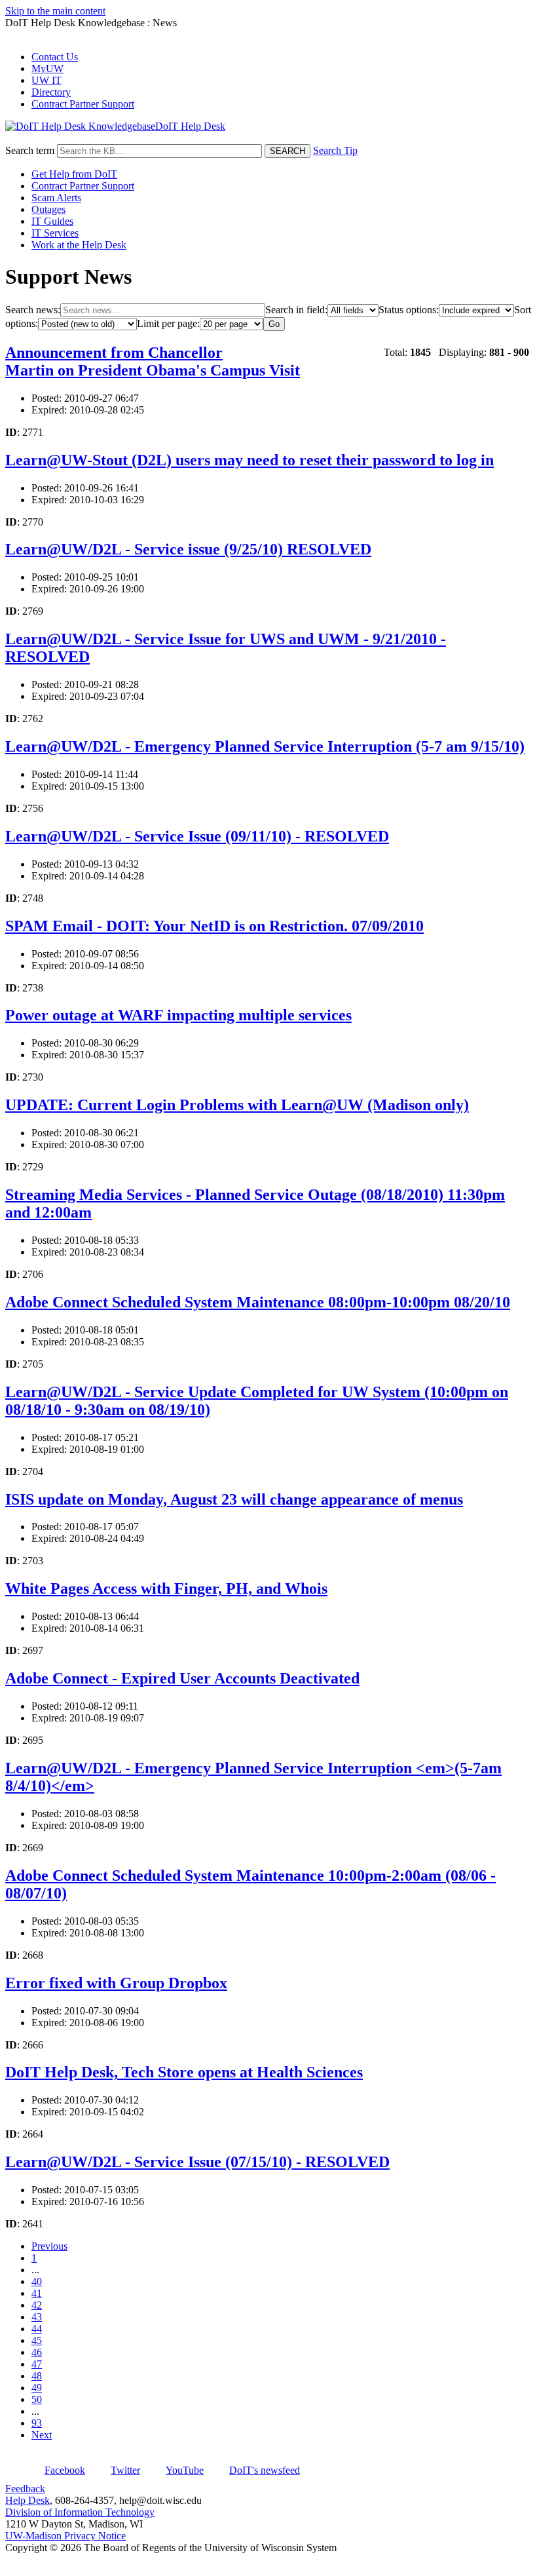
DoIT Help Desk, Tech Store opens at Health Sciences (184, 2072)
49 (37, 2388)
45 (37, 2340)
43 (37, 2317)
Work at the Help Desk (79, 245)
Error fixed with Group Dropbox (116, 1983)
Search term (30, 150)
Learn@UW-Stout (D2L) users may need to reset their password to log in (250, 460)
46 (37, 2352)
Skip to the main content (55, 11)
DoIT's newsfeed (265, 2470)
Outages (48, 209)
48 (37, 2376)
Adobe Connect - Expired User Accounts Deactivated (182, 1678)
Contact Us (55, 57)
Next (42, 2435)
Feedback (25, 2489)
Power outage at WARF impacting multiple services (178, 1015)
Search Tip (335, 150)
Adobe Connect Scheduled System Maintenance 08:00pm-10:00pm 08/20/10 (258, 1302)
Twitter (125, 2470)
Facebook (65, 2470)
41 (37, 2293)
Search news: (33, 310)
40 (37, 2281)
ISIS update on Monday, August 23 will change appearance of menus (234, 1499)
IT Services (55, 233)
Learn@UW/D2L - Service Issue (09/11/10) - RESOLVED (197, 836)
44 (37, 2329)
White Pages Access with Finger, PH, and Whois (166, 1588)
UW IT (46, 80)
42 (37, 2305)
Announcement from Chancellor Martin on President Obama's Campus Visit (153, 361)
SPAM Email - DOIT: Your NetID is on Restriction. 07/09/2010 (214, 926)
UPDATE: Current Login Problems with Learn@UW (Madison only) (237, 1105)
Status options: (409, 310)
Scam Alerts (56, 198)
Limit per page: (168, 323)
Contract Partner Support (83, 104)
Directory (51, 92)
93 (37, 2423)
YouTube (185, 2470)
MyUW (47, 68)
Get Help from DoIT (74, 174)
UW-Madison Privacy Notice (65, 2536)
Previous (49, 2246)
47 (37, 2364)
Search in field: (296, 310)
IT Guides (52, 221)
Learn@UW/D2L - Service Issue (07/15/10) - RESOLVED (197, 2162)
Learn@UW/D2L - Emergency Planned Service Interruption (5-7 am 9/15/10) (265, 746)
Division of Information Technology (80, 2512)
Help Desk (28, 2500)
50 (37, 2399)
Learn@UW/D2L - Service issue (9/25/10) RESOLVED (188, 549)
